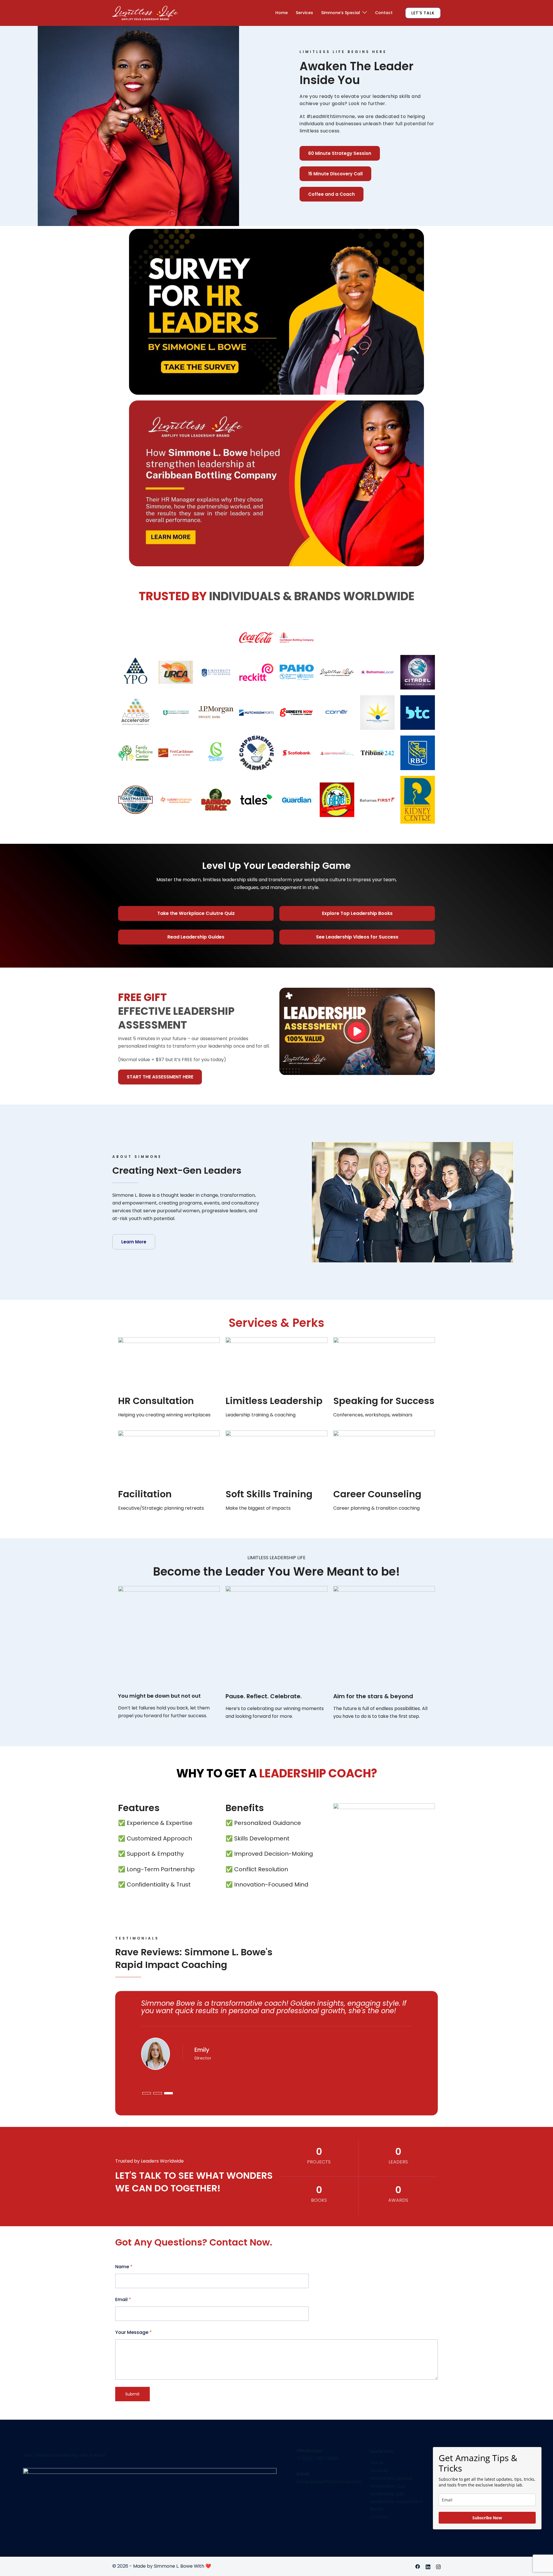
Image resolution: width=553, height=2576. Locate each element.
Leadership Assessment (397, 2502)
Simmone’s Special (341, 13)
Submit (132, 2394)
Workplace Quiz (388, 2486)
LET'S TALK (423, 13)
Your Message (133, 2332)
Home (282, 13)
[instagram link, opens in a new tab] (438, 2566)
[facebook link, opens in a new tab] (418, 2566)
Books (377, 2509)
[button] (357, 1031)
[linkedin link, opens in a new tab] (428, 2566)
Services (304, 13)
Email (123, 2299)
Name (124, 2267)
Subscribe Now (487, 2518)
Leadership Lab (387, 2494)
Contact (384, 13)
